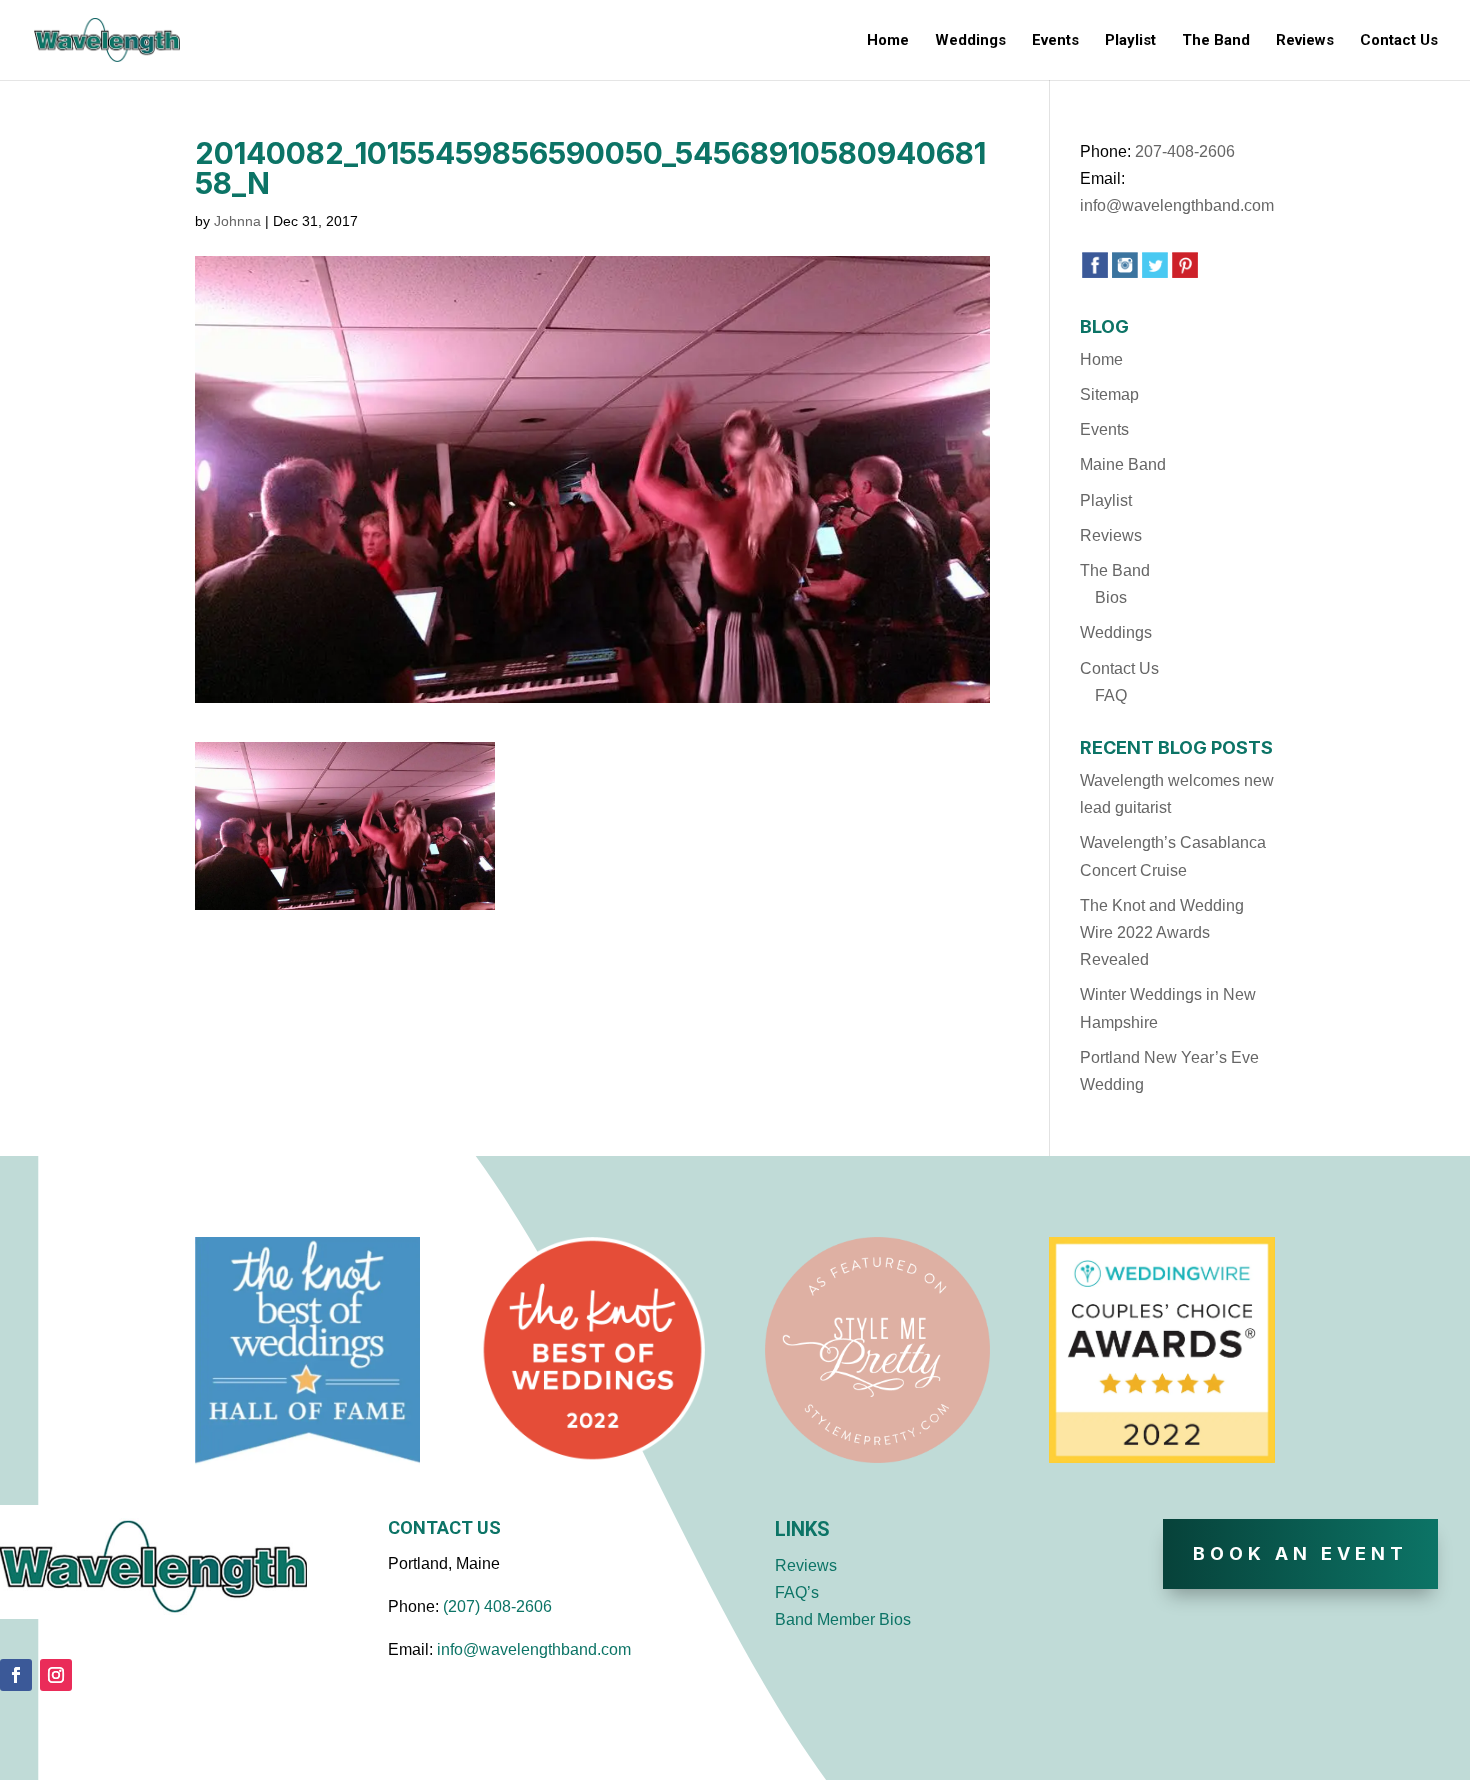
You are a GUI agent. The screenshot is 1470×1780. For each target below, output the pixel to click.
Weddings (970, 41)
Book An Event (1300, 1553)
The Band (1216, 41)
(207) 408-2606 (497, 1606)
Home (888, 41)
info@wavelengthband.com (1177, 205)
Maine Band (1123, 464)
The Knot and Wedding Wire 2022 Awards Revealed (1162, 932)
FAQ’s (797, 1592)
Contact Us (1399, 41)
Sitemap (1109, 394)
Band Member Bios (843, 1619)
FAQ (1111, 695)
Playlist (1130, 41)
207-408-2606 (1185, 151)
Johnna (237, 221)
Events (1055, 41)
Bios (1111, 597)
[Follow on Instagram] (56, 1675)
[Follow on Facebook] (16, 1675)
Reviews (1305, 41)
